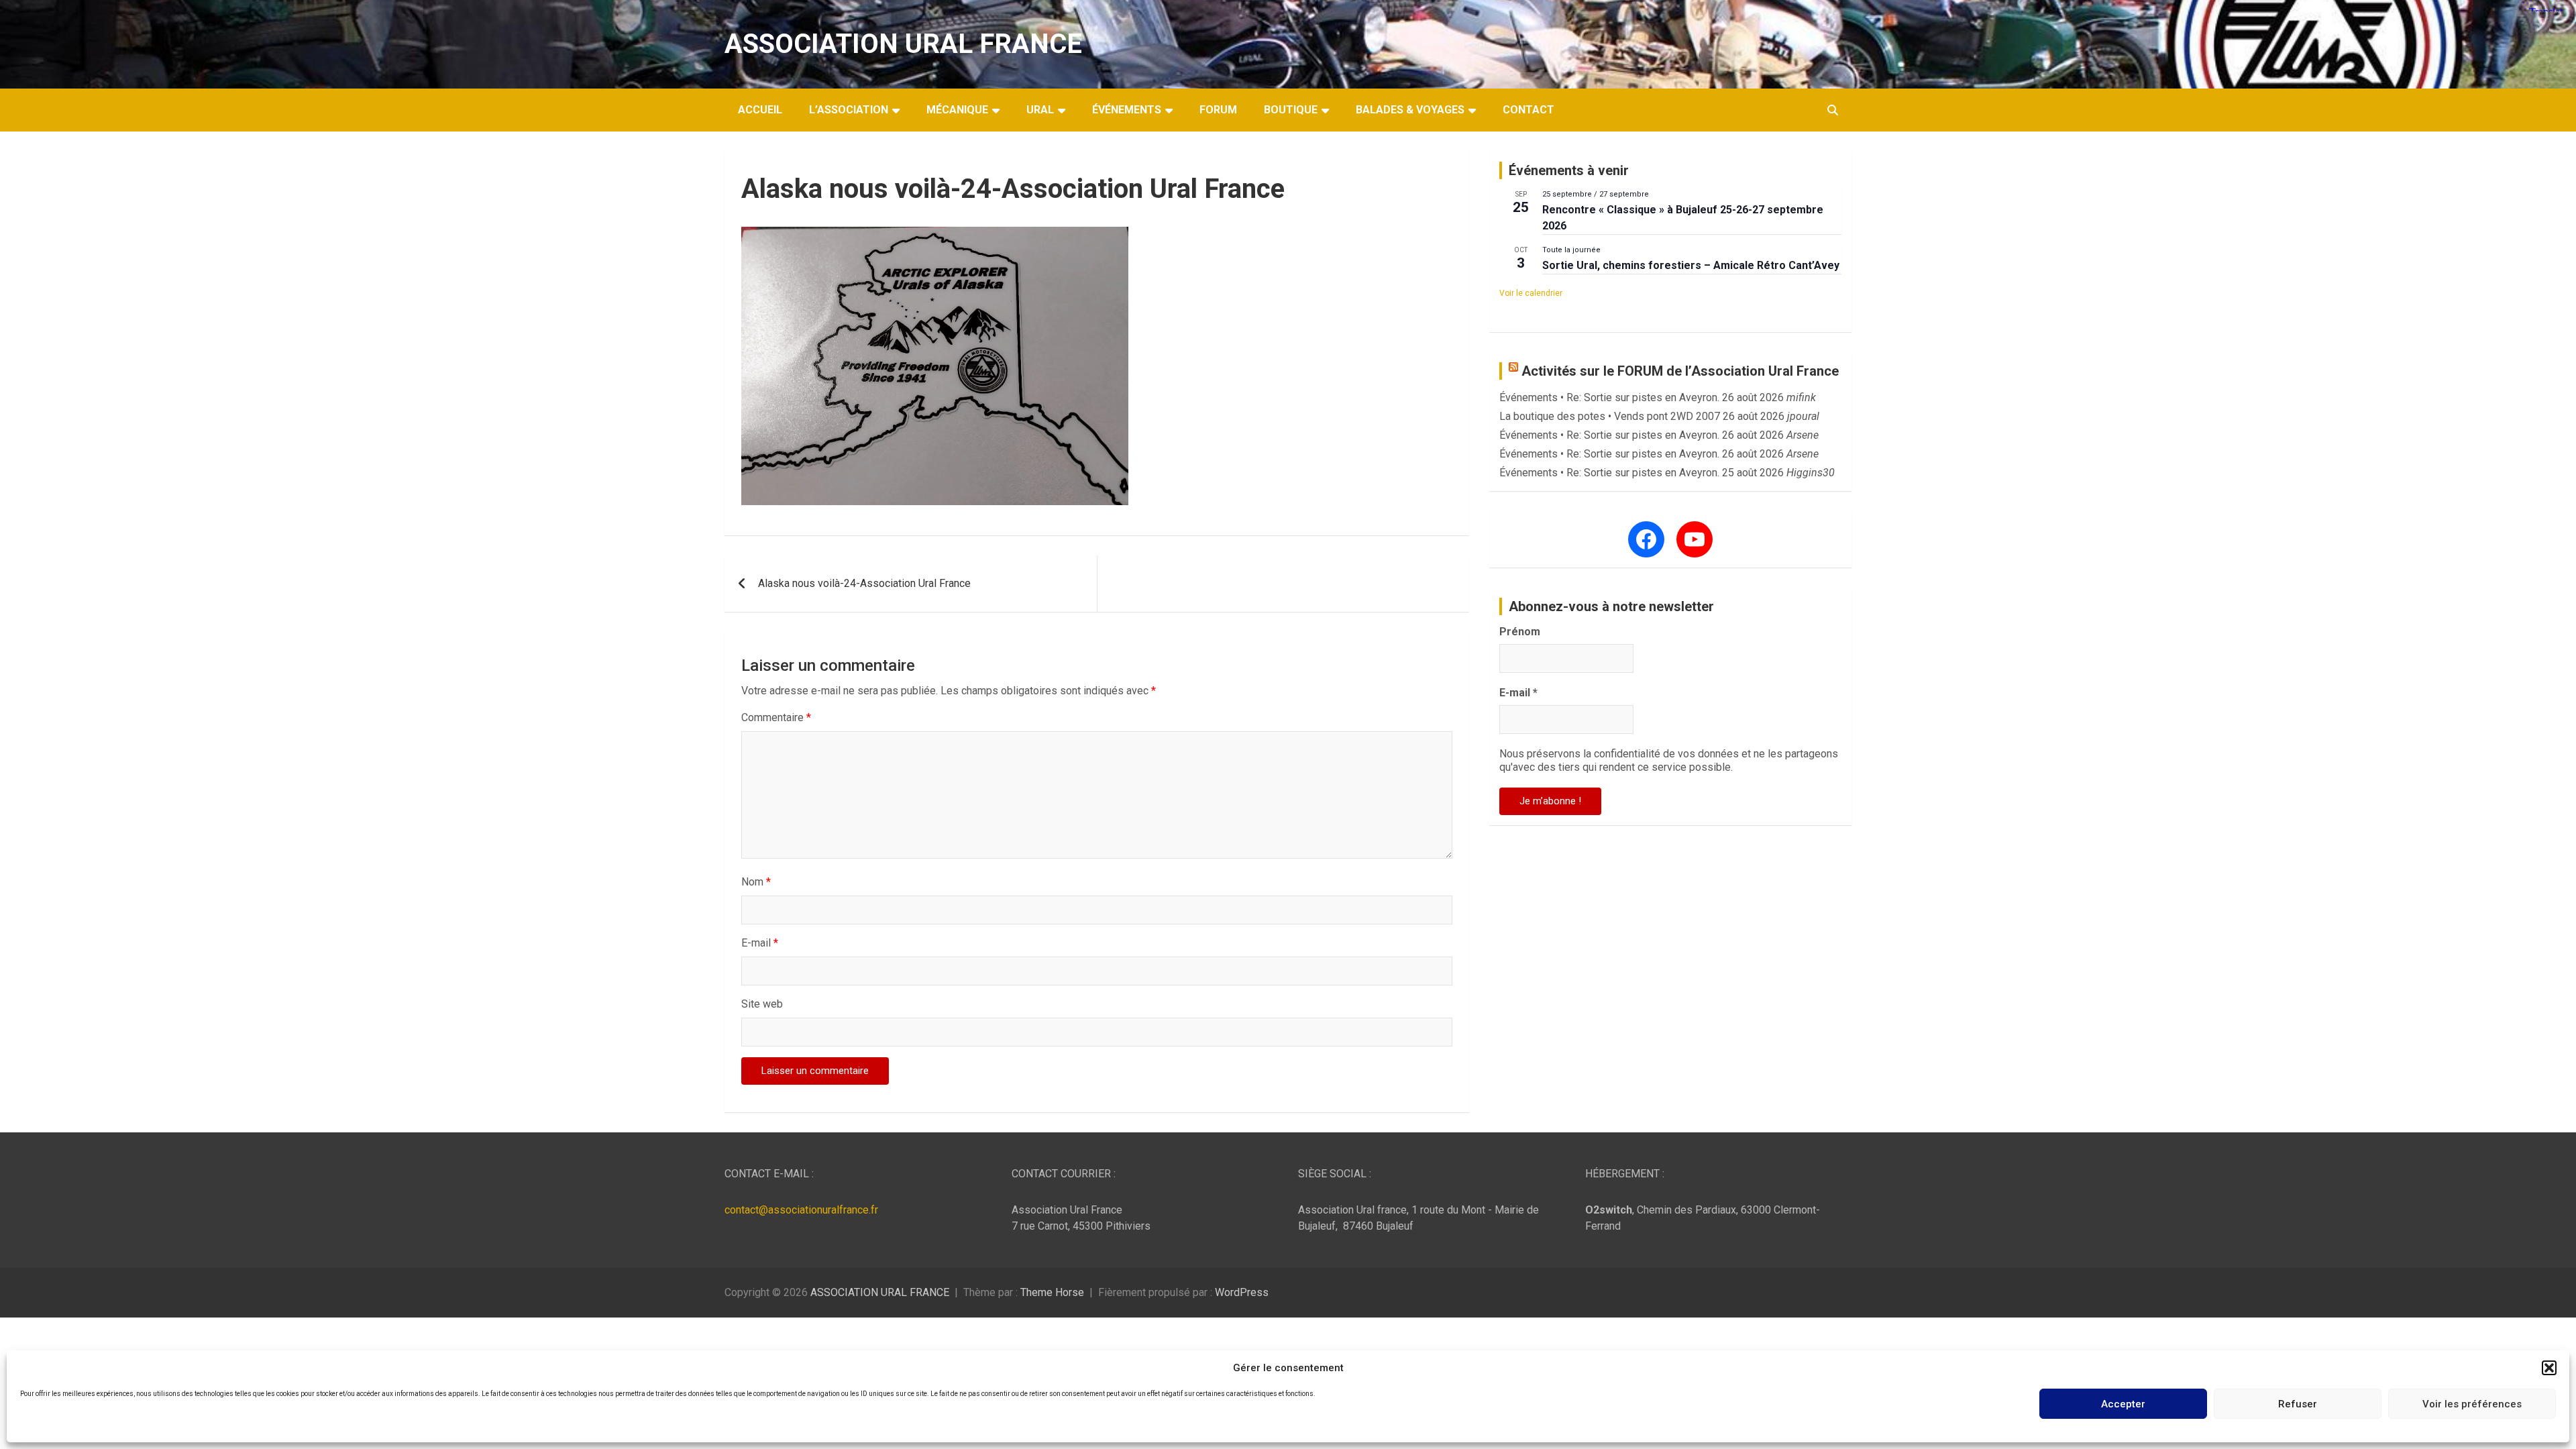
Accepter (2123, 1404)
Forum (1218, 110)
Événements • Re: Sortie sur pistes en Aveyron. (1609, 397)
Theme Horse (1052, 1292)
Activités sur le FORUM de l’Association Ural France (1680, 371)
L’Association (849, 110)
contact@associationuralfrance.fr (801, 1210)
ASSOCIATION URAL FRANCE (903, 44)
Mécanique (957, 110)
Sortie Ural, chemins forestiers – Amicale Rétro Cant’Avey (1691, 265)
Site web (762, 1004)
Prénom (1520, 632)
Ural (1040, 110)
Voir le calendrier (1531, 293)
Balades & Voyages (1410, 110)
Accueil (760, 110)
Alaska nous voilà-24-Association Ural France (864, 583)
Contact (1528, 110)
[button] (2549, 1368)
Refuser (2298, 1404)
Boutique (1291, 110)
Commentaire (776, 717)
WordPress (1242, 1292)
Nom (756, 882)
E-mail (760, 943)
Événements (1127, 110)
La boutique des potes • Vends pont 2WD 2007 (1610, 416)
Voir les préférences (2472, 1404)
